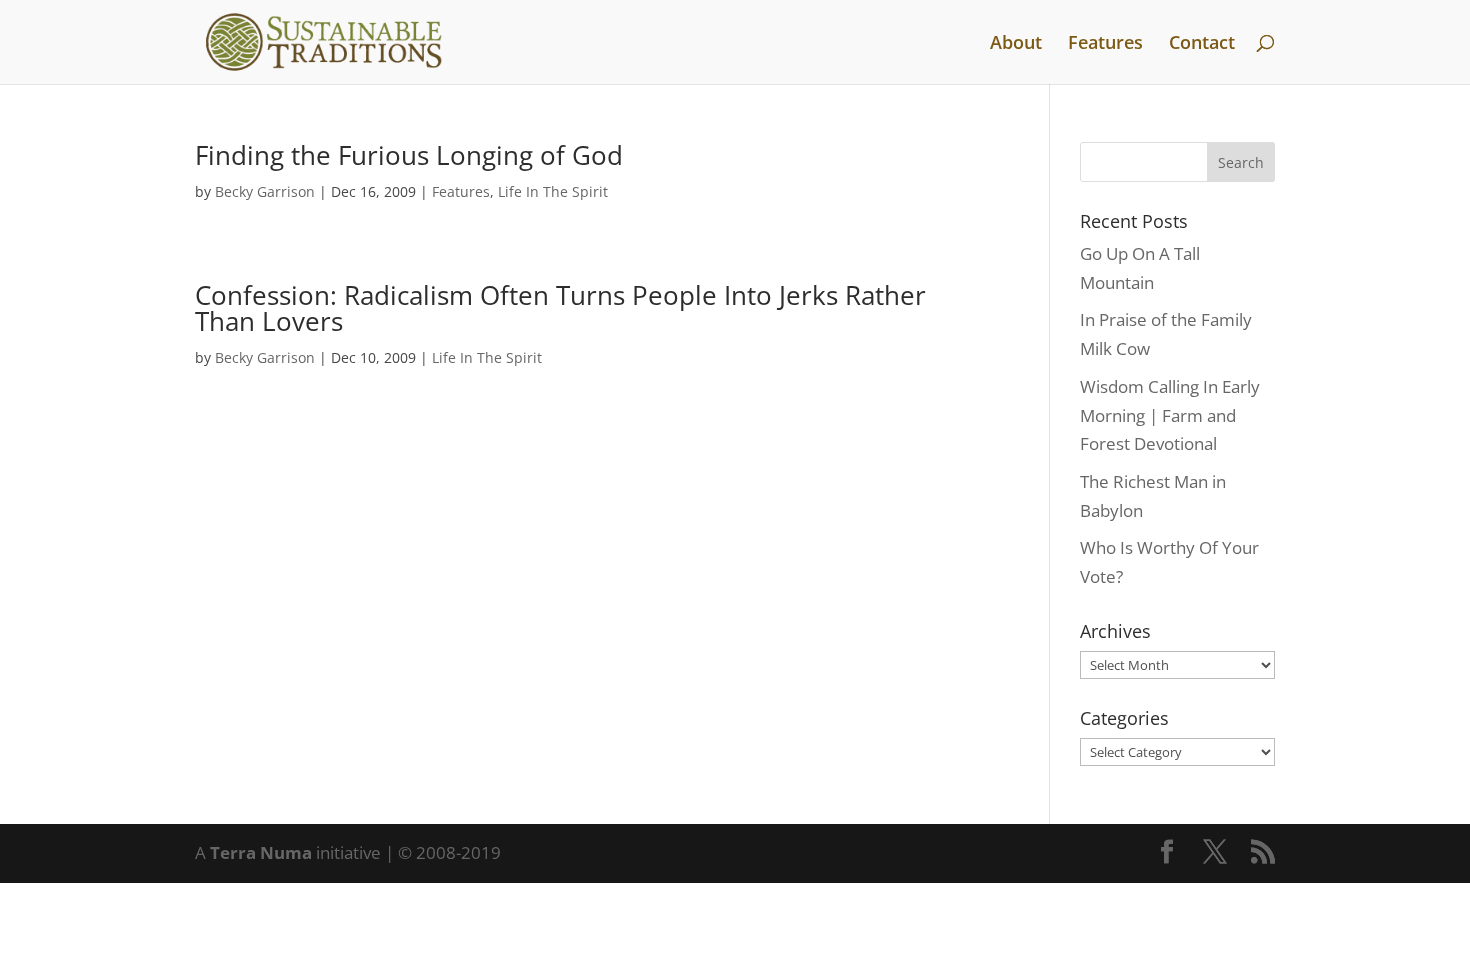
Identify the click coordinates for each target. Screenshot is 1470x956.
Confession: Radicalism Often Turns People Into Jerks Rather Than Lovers (560, 308)
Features (1105, 44)
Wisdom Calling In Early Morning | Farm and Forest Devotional (1170, 415)
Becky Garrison (265, 191)
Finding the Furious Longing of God (409, 155)
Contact (1202, 44)
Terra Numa (261, 852)
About (1016, 44)
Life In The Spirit (553, 191)
